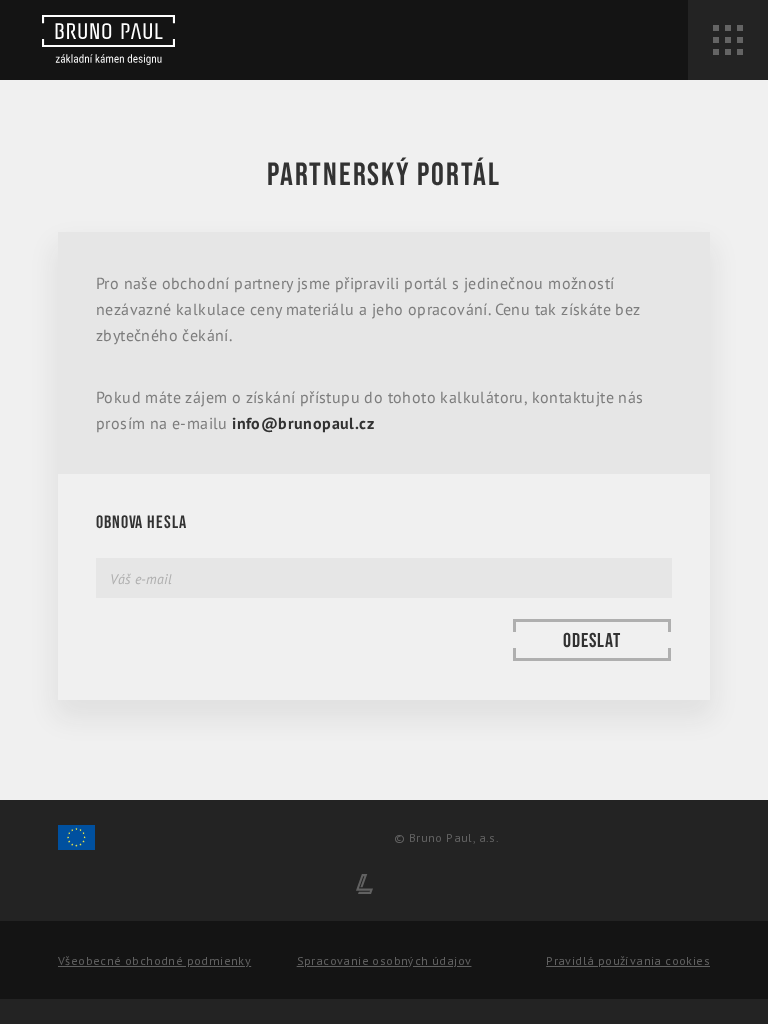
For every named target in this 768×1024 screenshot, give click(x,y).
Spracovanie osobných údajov (384, 960)
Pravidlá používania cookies (628, 960)
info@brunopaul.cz (303, 423)
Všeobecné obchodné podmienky (154, 960)
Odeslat (592, 641)
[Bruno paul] (108, 40)
